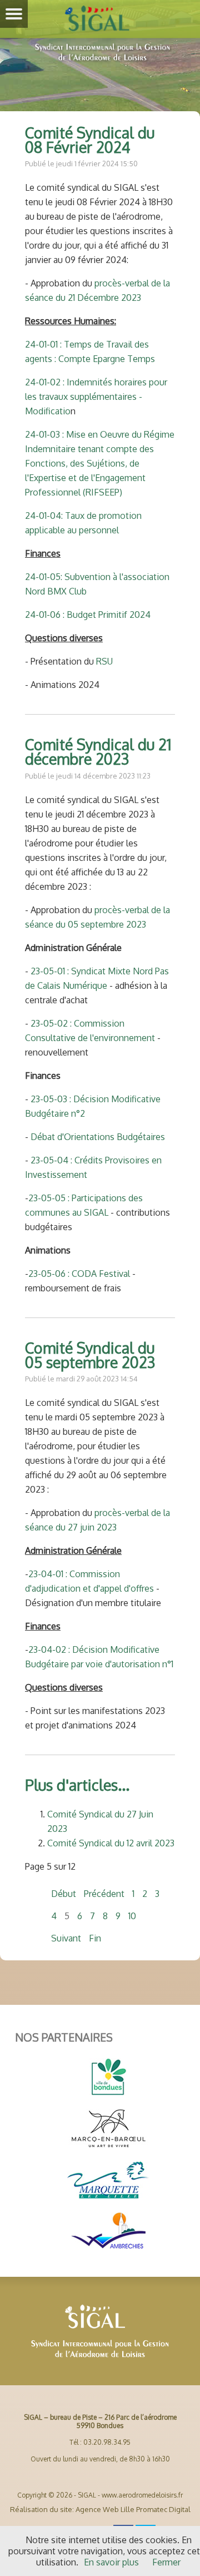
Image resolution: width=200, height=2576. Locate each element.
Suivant (66, 1938)
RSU (104, 661)
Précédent (104, 1894)
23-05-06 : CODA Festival (80, 1274)
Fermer (166, 2562)
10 (132, 1916)
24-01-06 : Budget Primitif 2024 (88, 615)
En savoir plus (111, 2562)
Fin (95, 1938)
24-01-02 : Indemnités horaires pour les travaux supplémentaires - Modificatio (96, 397)
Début (64, 1894)
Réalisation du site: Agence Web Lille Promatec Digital (100, 2509)
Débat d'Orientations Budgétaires (98, 1137)
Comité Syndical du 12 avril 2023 (111, 1843)
